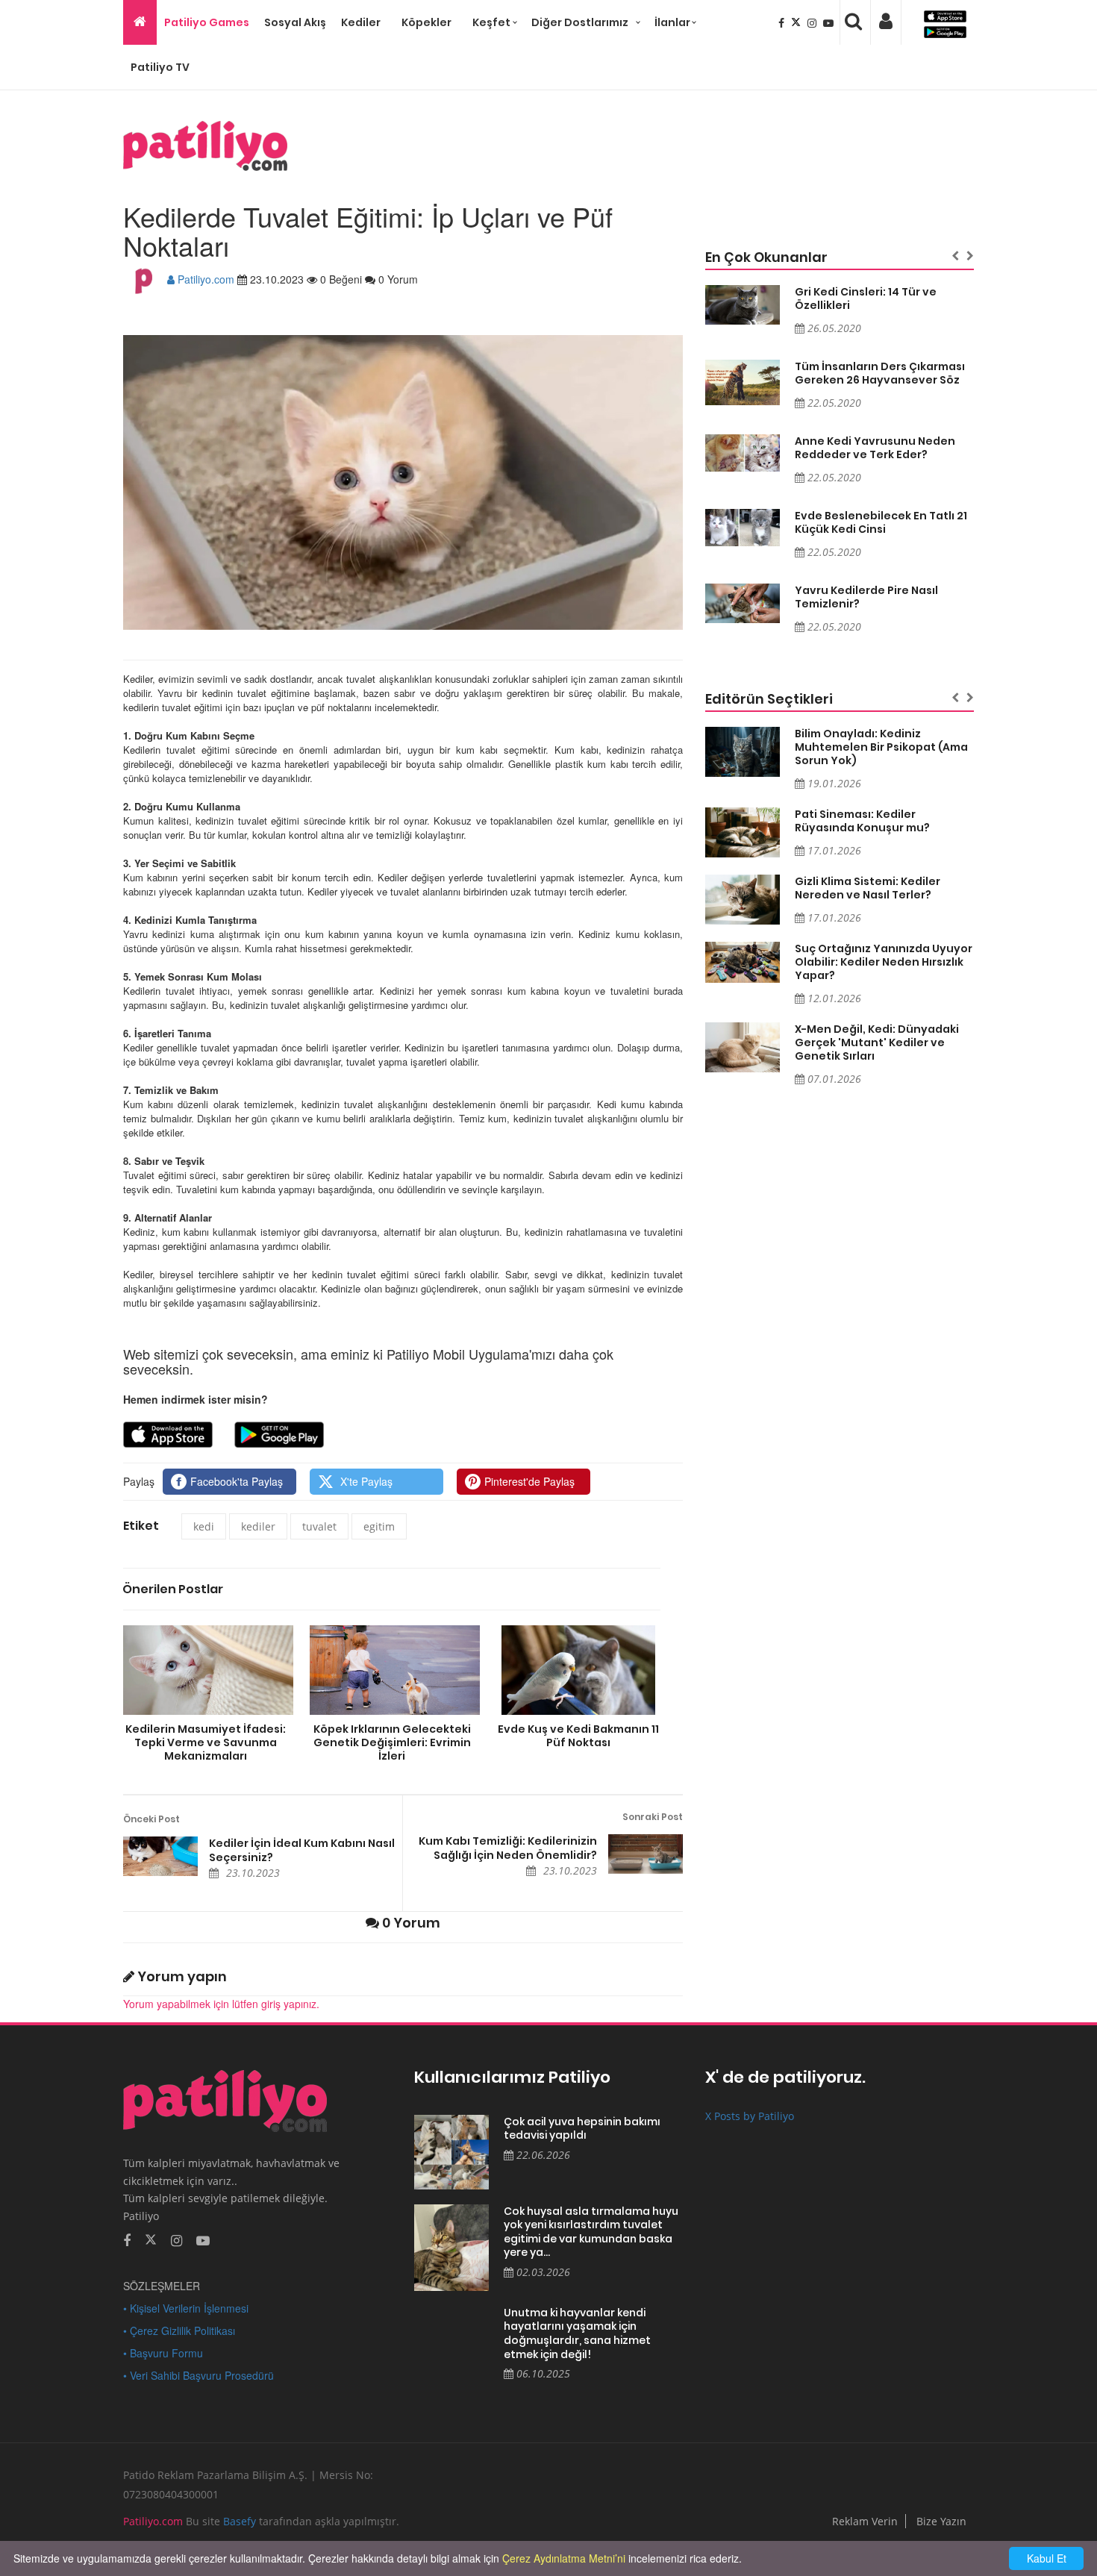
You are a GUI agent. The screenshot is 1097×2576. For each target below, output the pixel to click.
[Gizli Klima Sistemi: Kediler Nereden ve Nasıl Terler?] (743, 900)
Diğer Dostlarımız (580, 22)
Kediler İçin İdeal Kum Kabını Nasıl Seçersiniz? (302, 1850)
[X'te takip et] (151, 2239)
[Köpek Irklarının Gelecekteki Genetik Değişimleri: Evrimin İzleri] (392, 1670)
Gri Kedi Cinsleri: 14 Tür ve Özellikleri (866, 298)
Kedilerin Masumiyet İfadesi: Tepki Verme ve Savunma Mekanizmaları (206, 1742)
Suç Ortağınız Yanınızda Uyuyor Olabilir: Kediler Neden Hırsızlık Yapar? (884, 962)
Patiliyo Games (207, 22)
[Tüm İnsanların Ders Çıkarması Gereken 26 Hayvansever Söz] (743, 383)
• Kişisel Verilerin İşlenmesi (186, 2308)
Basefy (240, 2521)
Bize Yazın (941, 2521)
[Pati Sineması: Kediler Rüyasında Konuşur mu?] (743, 832)
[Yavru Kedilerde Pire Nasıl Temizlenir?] (743, 603)
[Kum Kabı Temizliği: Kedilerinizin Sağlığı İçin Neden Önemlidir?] (646, 1854)
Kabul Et (1047, 2558)
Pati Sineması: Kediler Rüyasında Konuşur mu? (862, 821)
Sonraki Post (653, 1817)
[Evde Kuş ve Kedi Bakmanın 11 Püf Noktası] (578, 1670)
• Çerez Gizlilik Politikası (179, 2330)
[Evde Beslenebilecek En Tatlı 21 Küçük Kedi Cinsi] (743, 528)
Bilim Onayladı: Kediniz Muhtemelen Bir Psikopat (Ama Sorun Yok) (881, 747)
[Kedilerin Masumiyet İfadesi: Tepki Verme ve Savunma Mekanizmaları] (205, 1670)
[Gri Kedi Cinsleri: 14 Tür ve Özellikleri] (743, 305)
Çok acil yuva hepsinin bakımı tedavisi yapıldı (582, 2129)
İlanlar (672, 22)
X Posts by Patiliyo (750, 2116)
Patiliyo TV (160, 67)
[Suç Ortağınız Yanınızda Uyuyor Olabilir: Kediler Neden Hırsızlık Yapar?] (743, 962)
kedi (204, 1526)
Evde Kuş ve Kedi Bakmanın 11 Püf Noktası (578, 1735)
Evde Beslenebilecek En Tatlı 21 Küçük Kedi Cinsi (881, 522)
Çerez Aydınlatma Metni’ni (564, 2558)
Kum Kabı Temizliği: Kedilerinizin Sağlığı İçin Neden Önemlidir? (508, 1848)
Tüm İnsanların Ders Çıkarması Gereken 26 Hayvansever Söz (880, 373)
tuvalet (319, 1526)
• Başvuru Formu (163, 2353)
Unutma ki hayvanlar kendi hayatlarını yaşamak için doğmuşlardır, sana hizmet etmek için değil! (577, 2333)
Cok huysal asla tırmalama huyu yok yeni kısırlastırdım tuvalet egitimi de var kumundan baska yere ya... (591, 2232)
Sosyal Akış (295, 22)
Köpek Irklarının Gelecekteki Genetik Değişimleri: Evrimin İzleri (392, 1742)
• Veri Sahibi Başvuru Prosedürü (199, 2375)
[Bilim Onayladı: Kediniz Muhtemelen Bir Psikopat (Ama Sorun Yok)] (743, 752)
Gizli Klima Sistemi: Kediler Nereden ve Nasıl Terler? (868, 888)
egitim (379, 1526)
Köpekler (426, 22)
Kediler (361, 22)
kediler (258, 1526)
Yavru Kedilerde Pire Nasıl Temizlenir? (866, 597)
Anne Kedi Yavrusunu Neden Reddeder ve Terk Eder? (875, 448)
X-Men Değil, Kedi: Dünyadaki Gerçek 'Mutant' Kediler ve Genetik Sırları (877, 1042)
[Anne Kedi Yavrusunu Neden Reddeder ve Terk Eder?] (743, 453)
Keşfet (491, 22)
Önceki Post (151, 1819)
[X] (797, 22)
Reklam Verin (865, 2521)
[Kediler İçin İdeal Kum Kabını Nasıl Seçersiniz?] (160, 1856)
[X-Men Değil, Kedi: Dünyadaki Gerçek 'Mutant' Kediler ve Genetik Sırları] (743, 1047)
